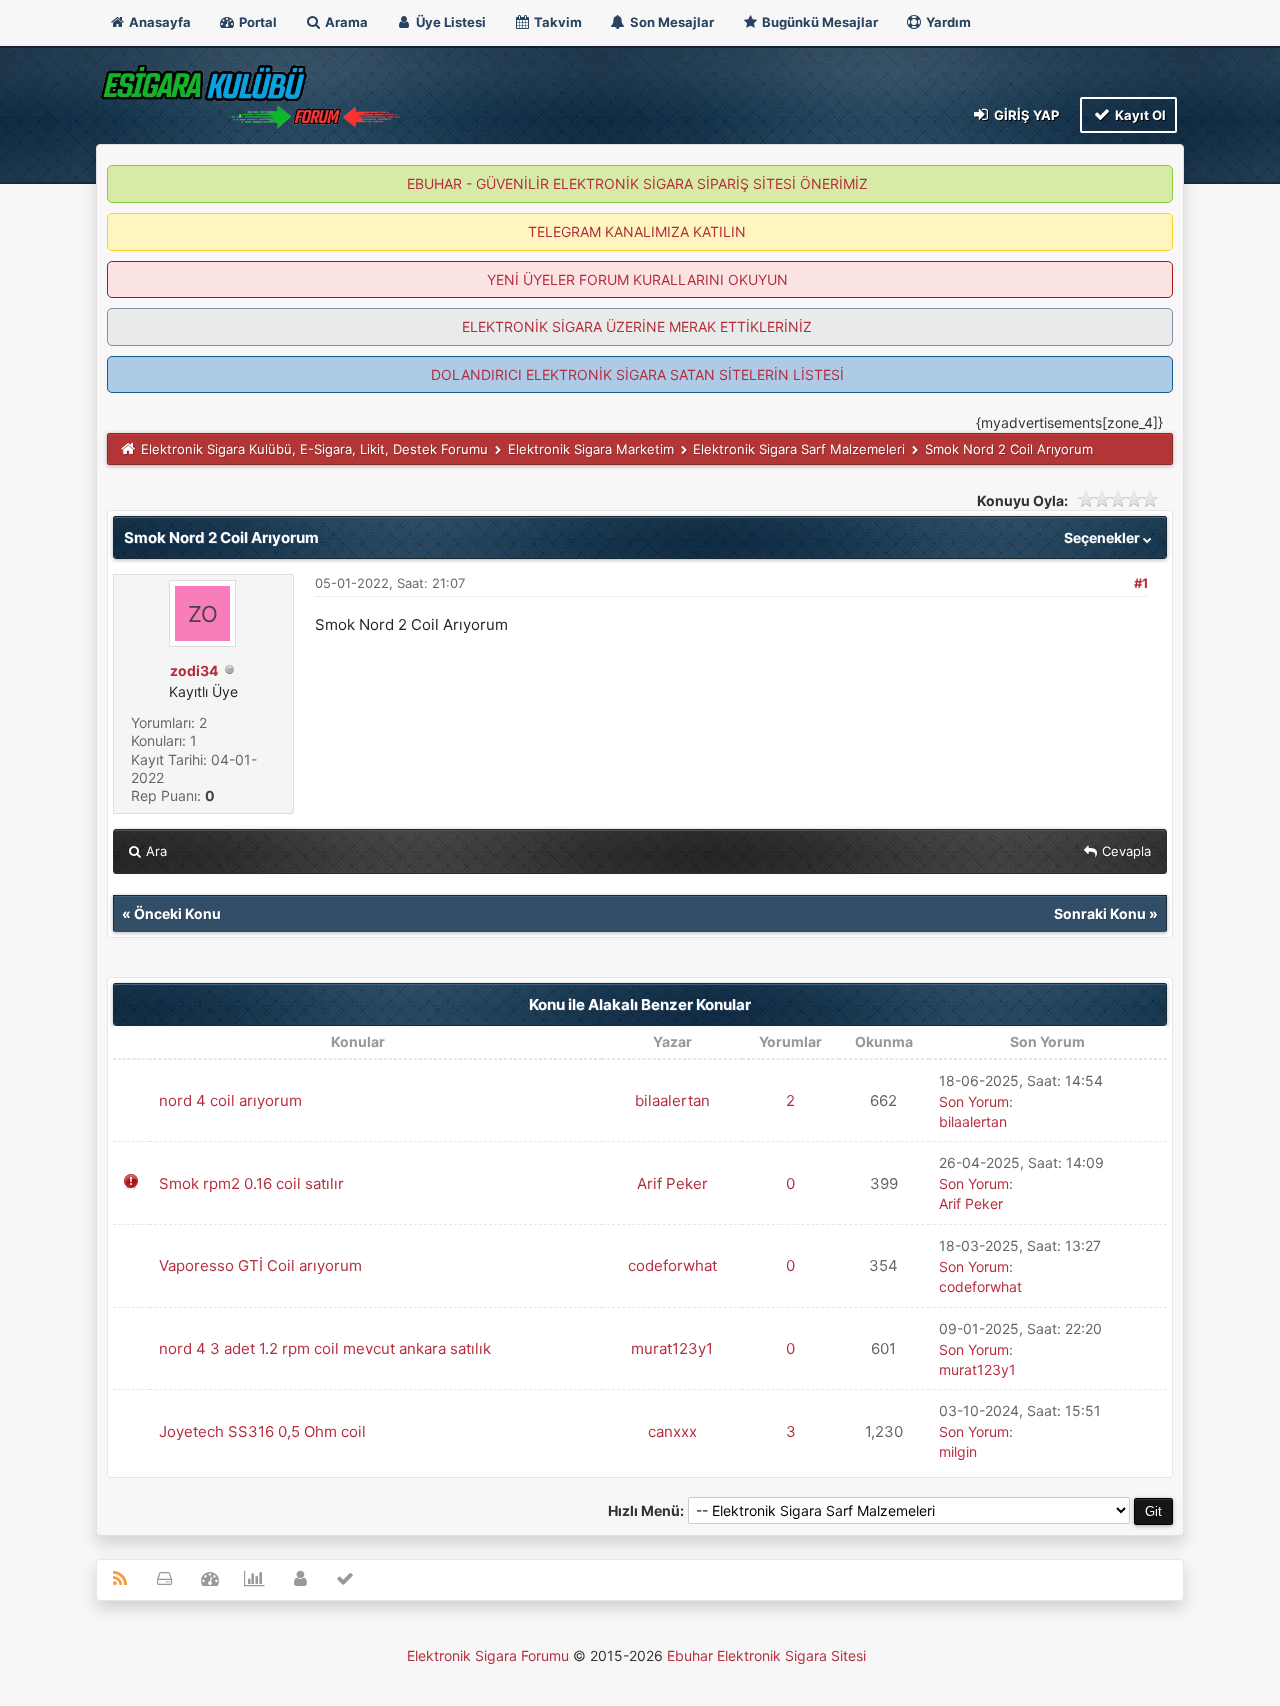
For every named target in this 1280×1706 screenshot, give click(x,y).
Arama (345, 22)
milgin (958, 1451)
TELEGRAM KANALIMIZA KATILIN (637, 231)
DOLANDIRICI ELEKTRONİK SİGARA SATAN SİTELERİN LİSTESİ (637, 374)
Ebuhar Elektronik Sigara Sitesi (766, 1655)
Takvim (556, 22)
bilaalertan (672, 1100)
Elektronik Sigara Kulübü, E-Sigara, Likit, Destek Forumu (314, 449)
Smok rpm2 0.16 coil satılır (251, 1183)
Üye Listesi (449, 22)
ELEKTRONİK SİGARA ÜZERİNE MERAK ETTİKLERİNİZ (637, 326)
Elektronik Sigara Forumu (488, 1655)
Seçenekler (1103, 537)
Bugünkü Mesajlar (818, 22)
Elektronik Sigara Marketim (591, 449)
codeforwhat (672, 1265)
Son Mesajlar (670, 22)
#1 (1141, 583)
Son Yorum (974, 1101)
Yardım (947, 22)
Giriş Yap (1025, 115)
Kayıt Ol (1139, 115)
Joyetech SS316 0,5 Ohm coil (262, 1431)
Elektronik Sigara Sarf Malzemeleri (799, 449)
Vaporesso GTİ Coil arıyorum (260, 1265)
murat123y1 (672, 1348)
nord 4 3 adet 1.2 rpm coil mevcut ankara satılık (325, 1348)
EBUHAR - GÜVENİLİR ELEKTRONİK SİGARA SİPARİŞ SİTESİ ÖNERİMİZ (637, 183)
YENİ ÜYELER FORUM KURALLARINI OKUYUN (637, 279)
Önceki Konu (177, 913)
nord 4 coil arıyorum (230, 1100)
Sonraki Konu (1100, 913)
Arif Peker (672, 1183)
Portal (256, 22)
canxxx (672, 1431)
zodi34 (194, 670)
